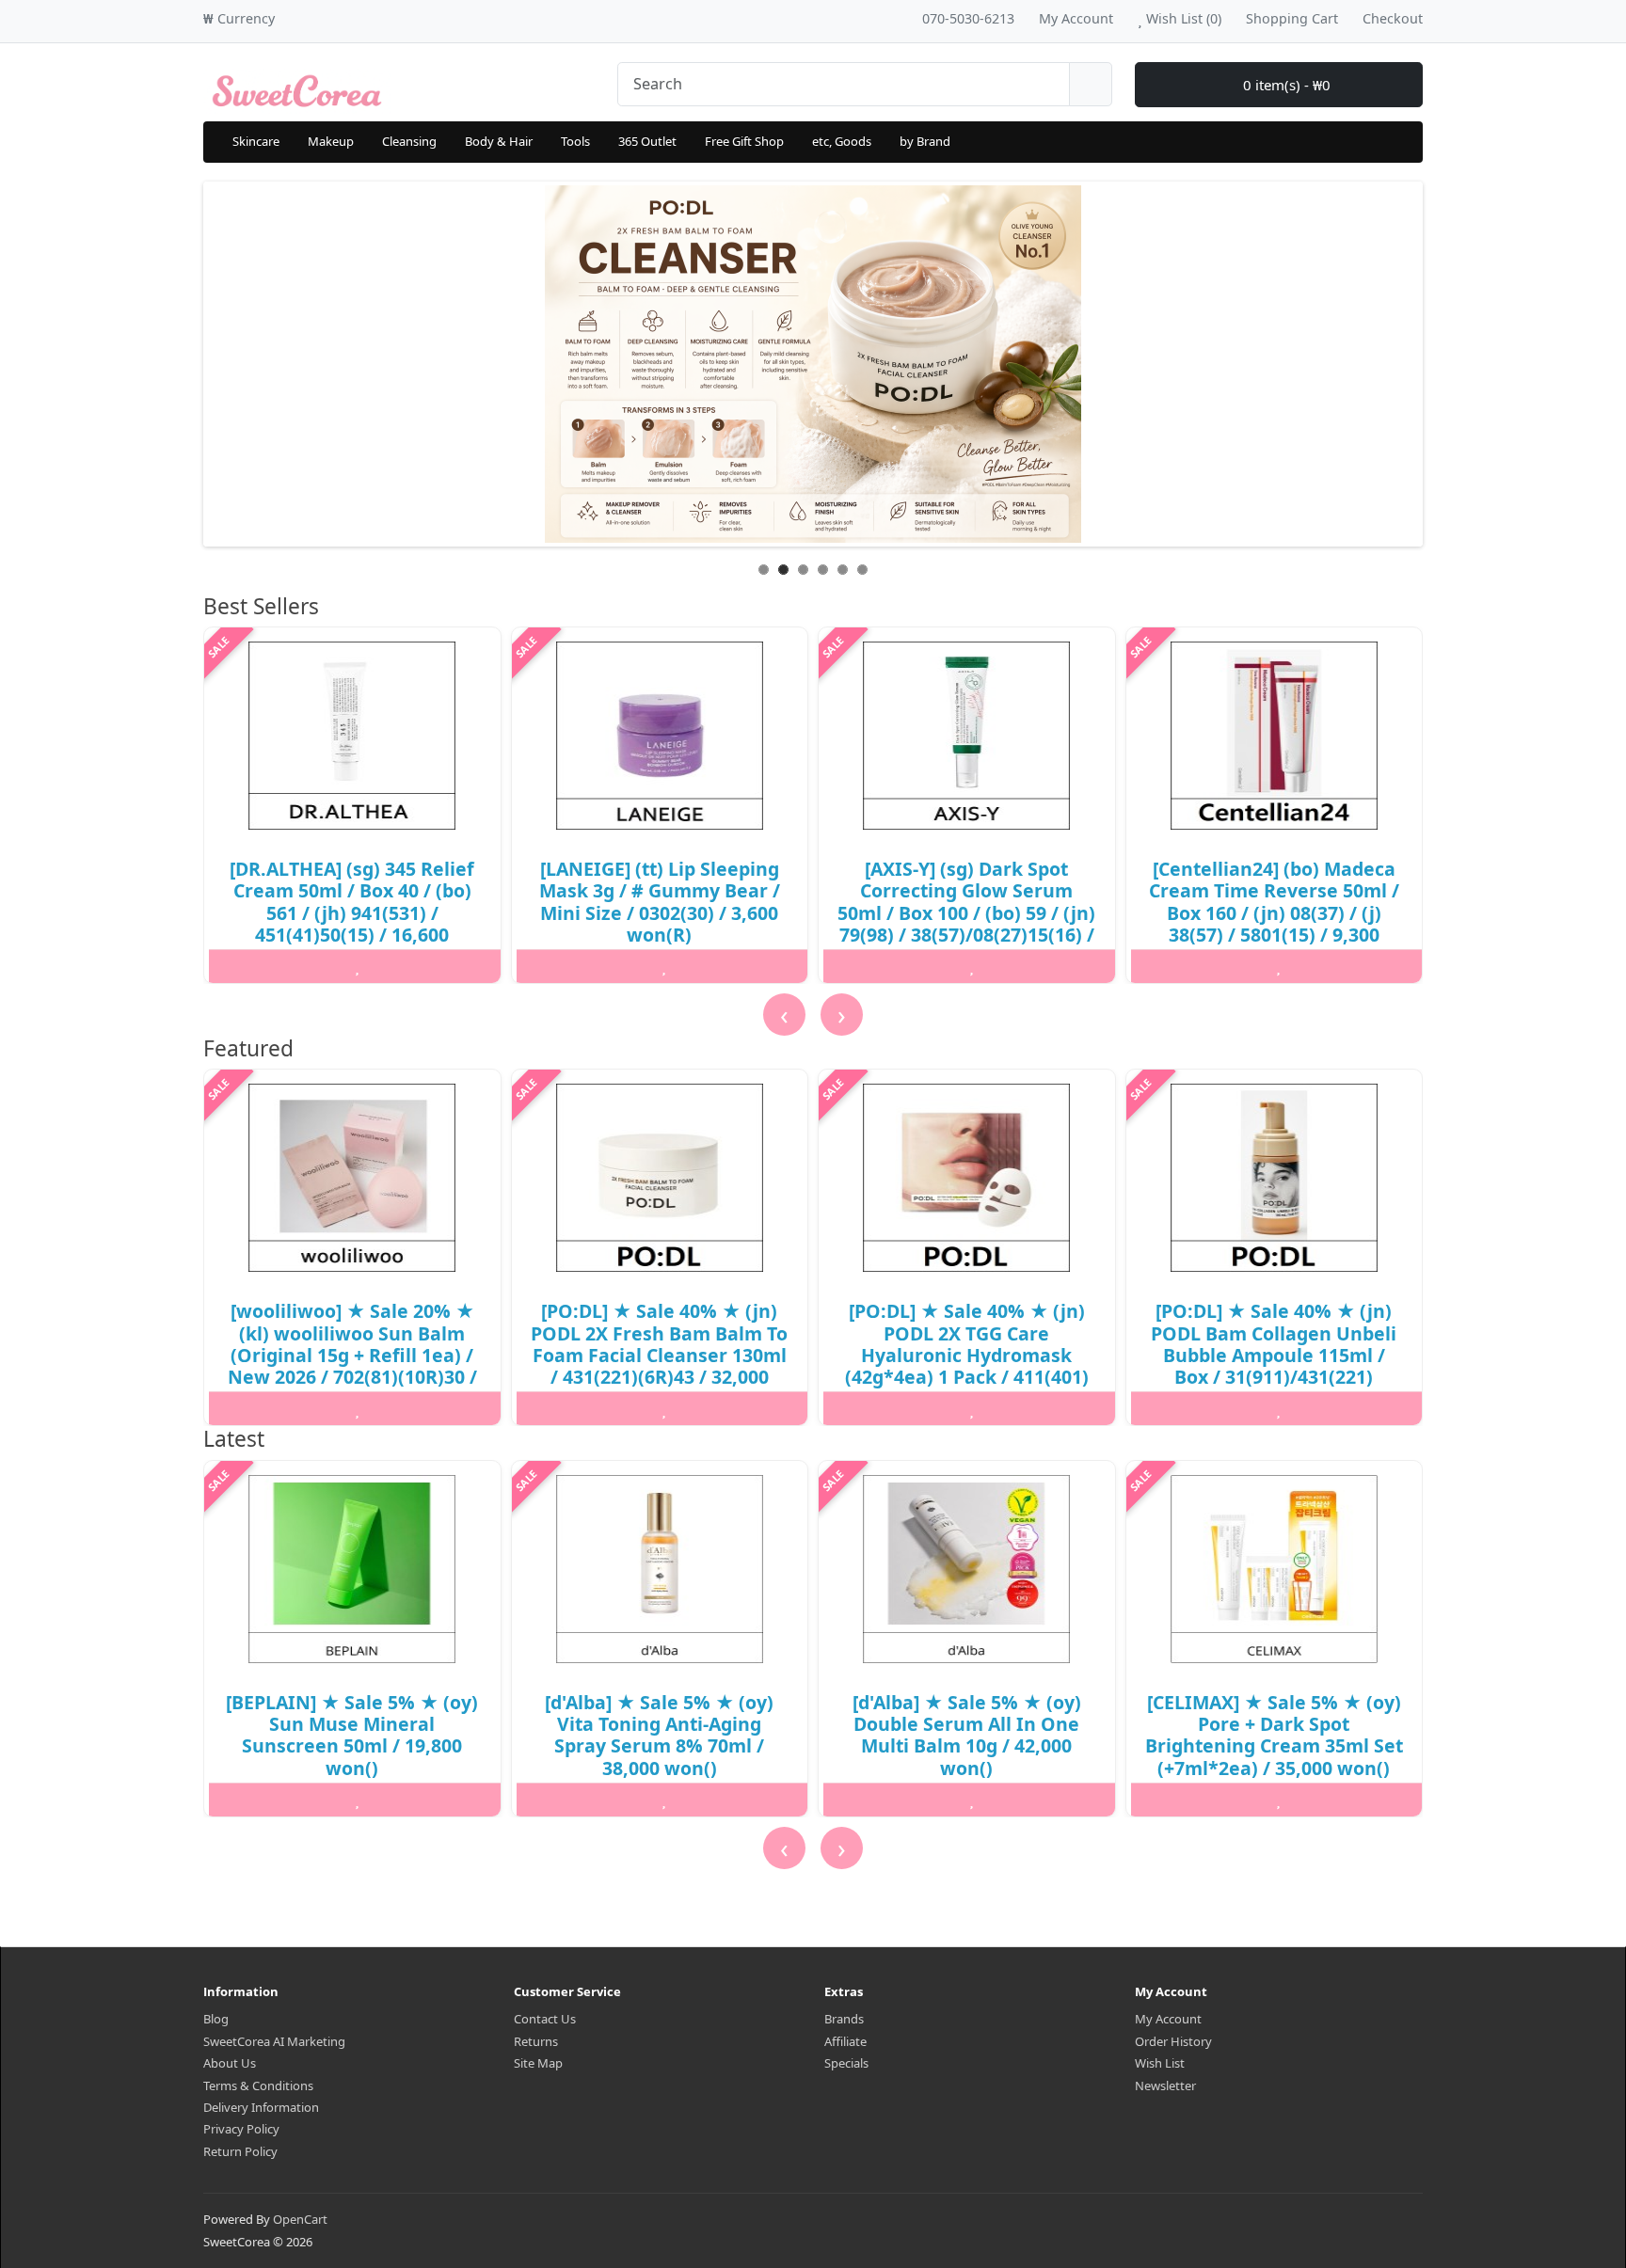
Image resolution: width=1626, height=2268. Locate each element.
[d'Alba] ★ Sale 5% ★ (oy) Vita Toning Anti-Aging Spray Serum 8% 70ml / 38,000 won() (659, 1735)
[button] (207, 1880)
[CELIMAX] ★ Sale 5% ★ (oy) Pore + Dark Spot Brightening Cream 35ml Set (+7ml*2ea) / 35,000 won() (1274, 1735)
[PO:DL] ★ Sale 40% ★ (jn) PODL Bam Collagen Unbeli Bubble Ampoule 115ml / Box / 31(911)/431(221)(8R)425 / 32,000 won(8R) (1274, 1355)
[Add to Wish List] (358, 966)
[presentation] (784, 1015)
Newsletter (1165, 2086)
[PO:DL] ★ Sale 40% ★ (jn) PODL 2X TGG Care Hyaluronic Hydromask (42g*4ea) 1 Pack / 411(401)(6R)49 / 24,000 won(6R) (967, 1355)
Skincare (256, 141)
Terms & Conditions (258, 2086)
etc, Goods (842, 141)
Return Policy (240, 2151)
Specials (846, 2063)
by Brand (925, 141)
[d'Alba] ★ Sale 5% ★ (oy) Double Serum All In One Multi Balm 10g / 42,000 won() (967, 1735)
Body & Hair (499, 141)
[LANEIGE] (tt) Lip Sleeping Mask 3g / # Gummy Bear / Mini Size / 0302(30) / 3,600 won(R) (660, 902)
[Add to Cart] (257, 966)
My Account (1168, 2019)
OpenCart (300, 2219)
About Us (230, 2063)
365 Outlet (647, 141)
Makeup (331, 141)
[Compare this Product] (457, 966)
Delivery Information (261, 2107)
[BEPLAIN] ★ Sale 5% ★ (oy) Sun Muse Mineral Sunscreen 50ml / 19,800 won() (352, 1735)
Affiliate (845, 2041)
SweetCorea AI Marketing (274, 2041)
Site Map (538, 2063)
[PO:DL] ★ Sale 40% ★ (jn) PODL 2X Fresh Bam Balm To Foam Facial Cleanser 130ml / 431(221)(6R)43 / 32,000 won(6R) (659, 1355)
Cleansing (409, 141)
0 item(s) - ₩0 (1285, 85)
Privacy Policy (241, 2129)
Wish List (1160, 2063)
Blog (216, 2019)
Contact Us (545, 2019)
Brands (844, 2019)
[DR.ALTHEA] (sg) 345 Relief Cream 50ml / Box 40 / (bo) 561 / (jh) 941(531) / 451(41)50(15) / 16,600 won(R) (352, 913)
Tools (575, 141)
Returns (536, 2041)
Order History (1173, 2041)
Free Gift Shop (744, 141)
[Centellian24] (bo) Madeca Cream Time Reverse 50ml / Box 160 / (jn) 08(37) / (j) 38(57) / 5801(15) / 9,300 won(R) (1274, 913)
